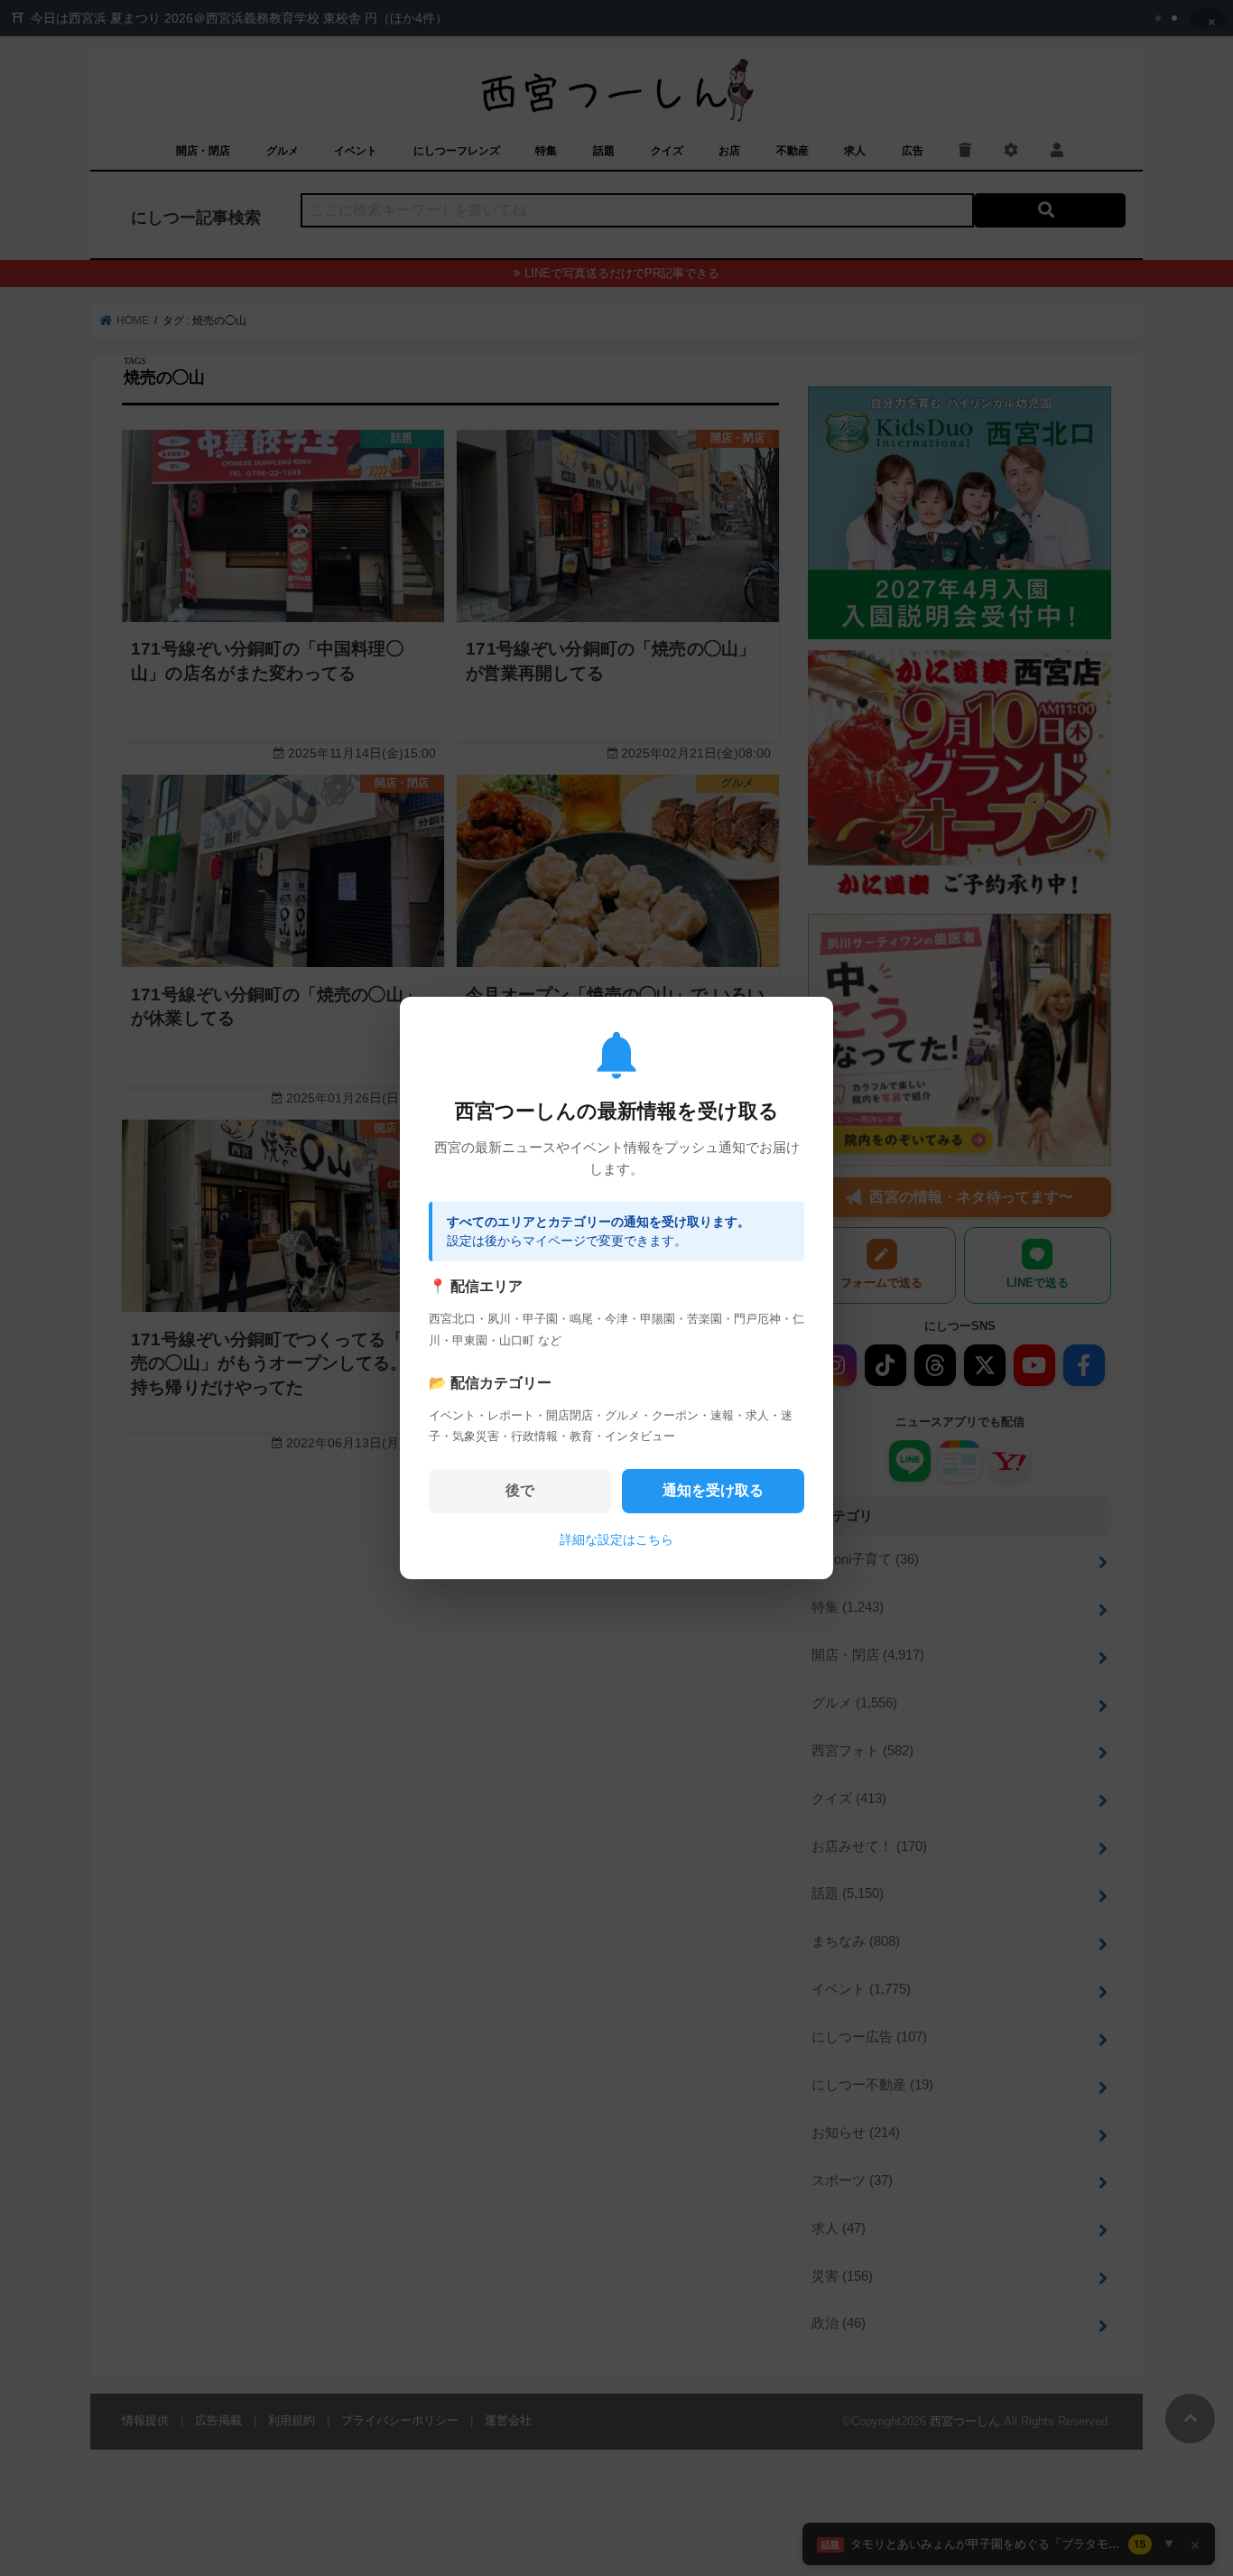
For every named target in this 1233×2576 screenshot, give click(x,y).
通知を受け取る (713, 1490)
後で (520, 1490)
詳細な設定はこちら (616, 1539)
